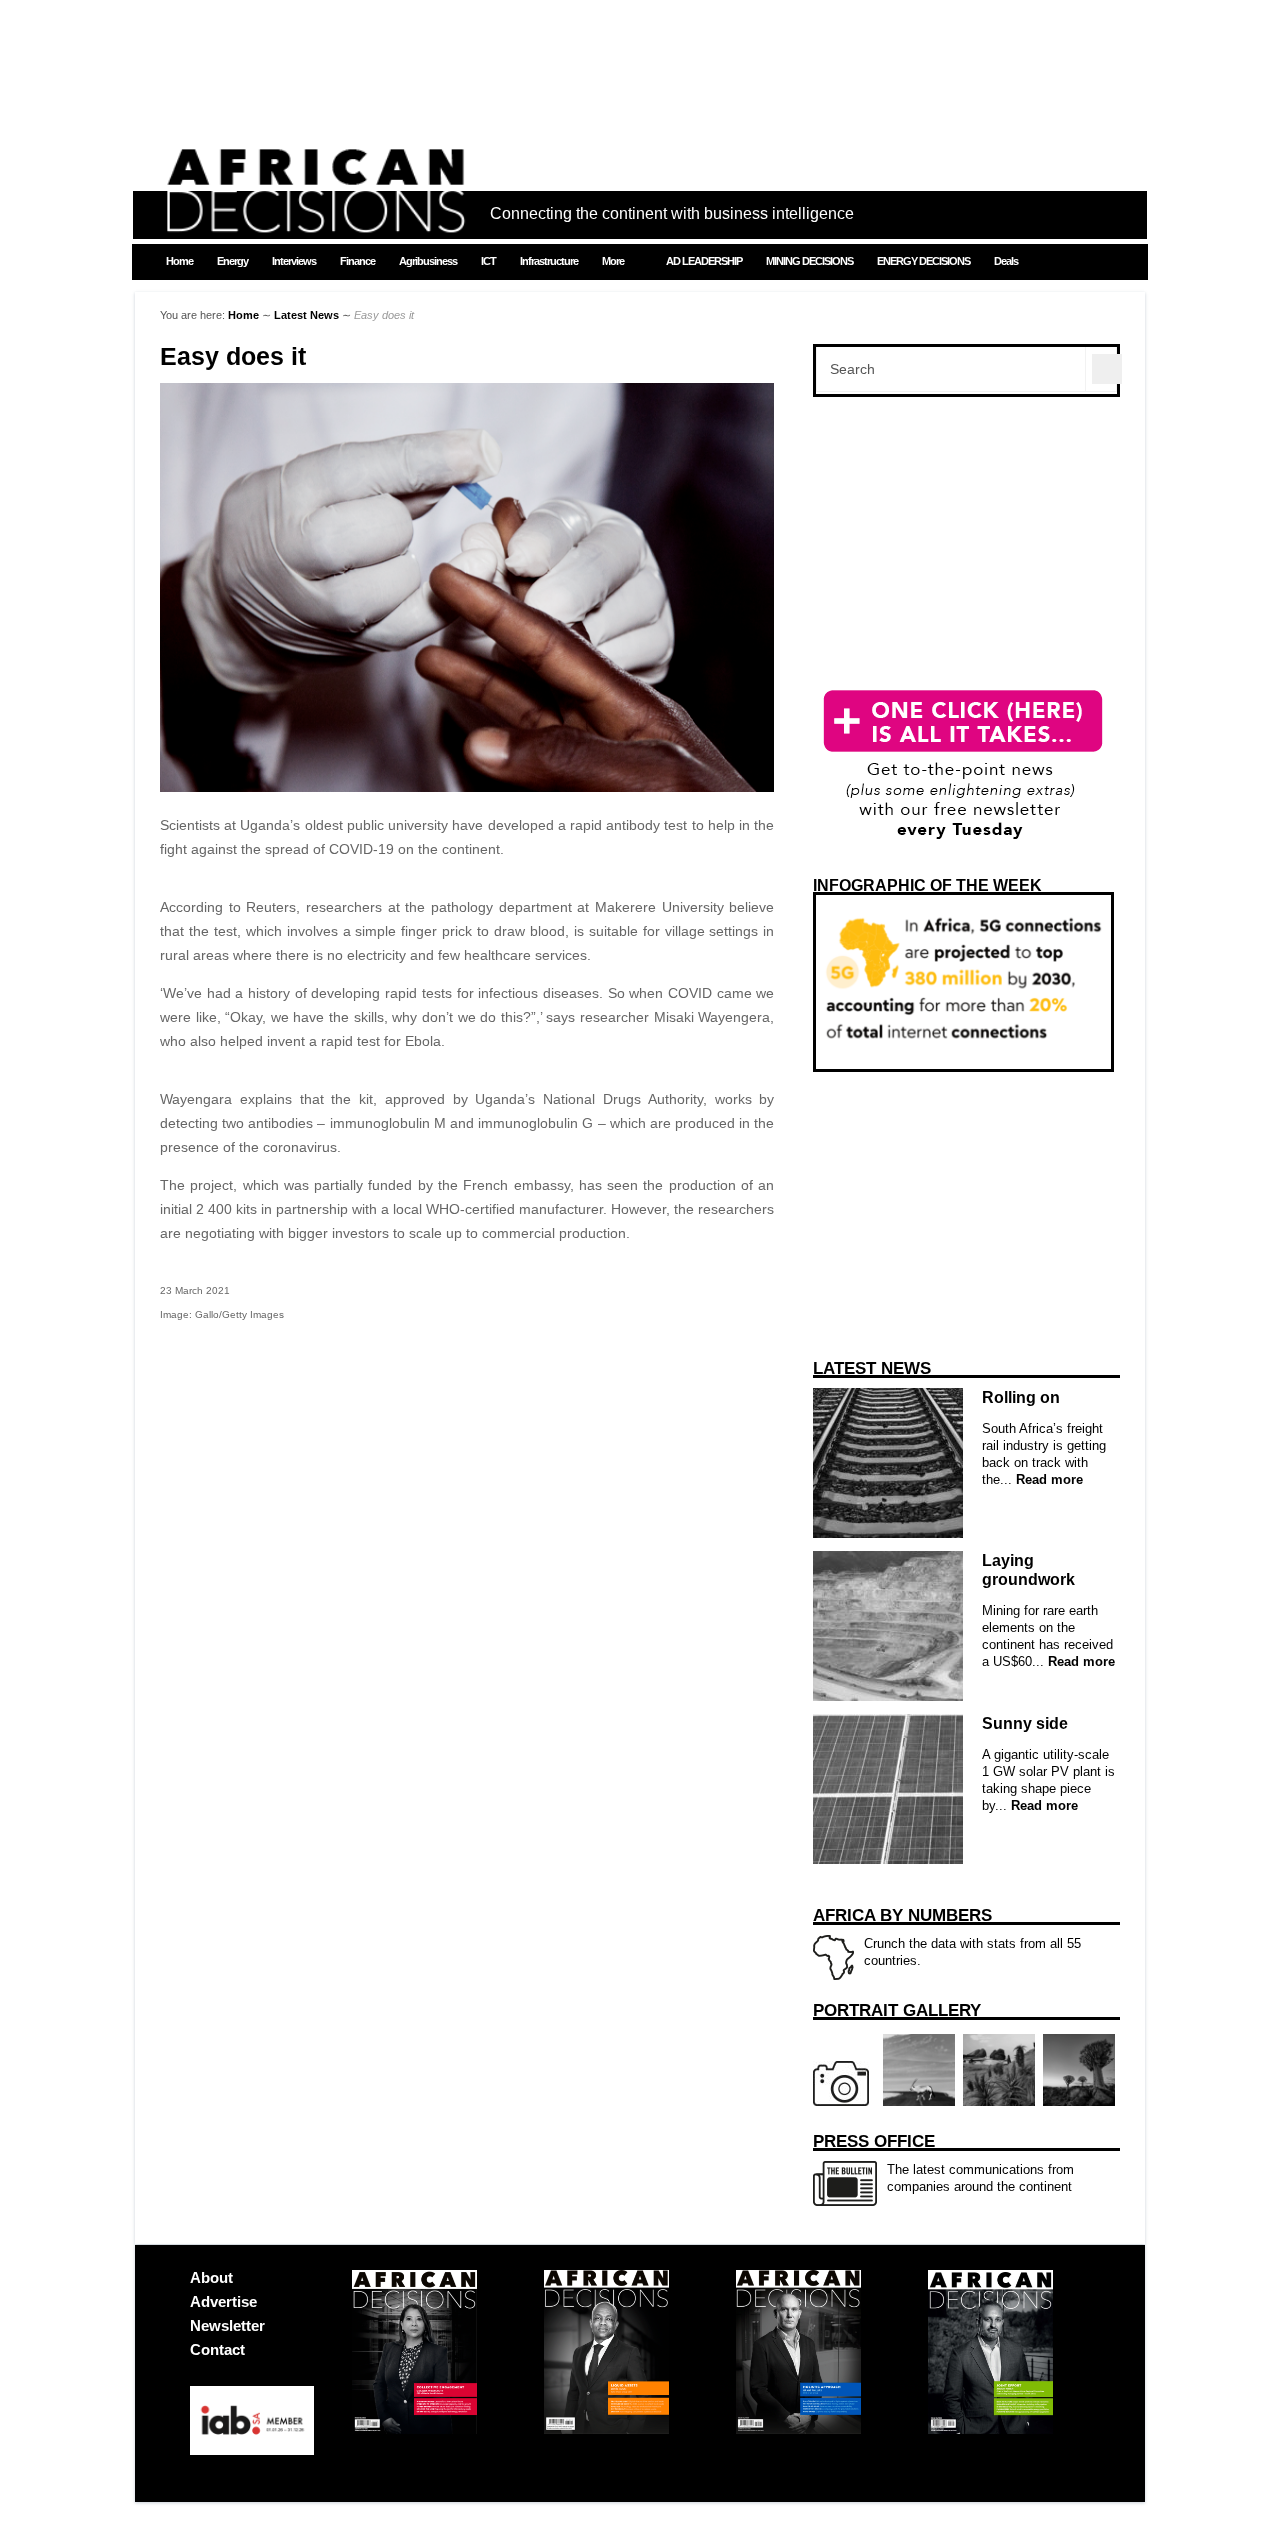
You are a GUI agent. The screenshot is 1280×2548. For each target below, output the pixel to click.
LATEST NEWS (872, 1368)
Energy (232, 261)
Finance (357, 261)
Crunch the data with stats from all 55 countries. (947, 1937)
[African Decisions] (315, 221)
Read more (1047, 1479)
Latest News (306, 315)
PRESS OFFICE (874, 2141)
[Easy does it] (467, 787)
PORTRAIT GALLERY (897, 2010)
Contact (217, 2349)
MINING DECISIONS (809, 261)
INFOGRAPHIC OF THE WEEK (927, 885)
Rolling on (1021, 1397)
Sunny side (1025, 1723)
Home (179, 261)
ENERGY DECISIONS (923, 261)
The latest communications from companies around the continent (943, 2163)
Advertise (223, 2301)
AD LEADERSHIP (704, 261)
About (211, 2277)
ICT (488, 261)
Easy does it (233, 356)
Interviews (294, 261)
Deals (1006, 261)
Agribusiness (428, 261)
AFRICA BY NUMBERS (902, 1915)
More (613, 261)
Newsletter (227, 2325)
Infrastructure (549, 261)
